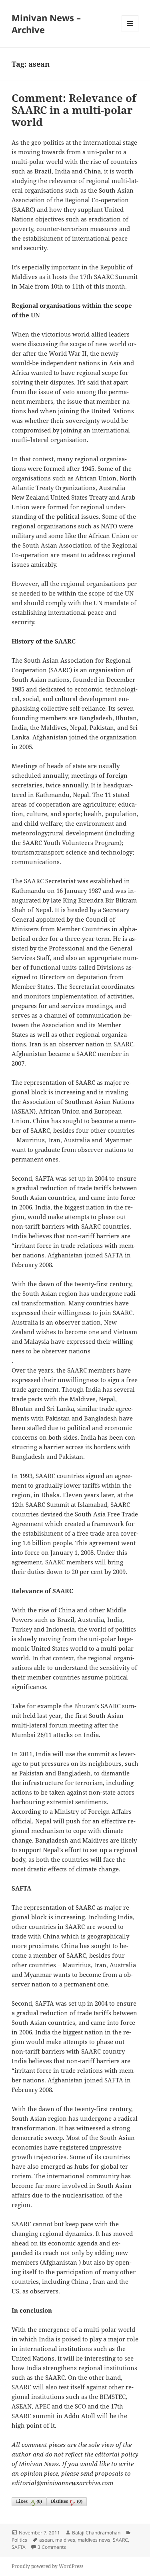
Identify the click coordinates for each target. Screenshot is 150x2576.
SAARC (120, 2540)
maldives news (94, 2540)
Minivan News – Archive (46, 24)
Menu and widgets (130, 32)
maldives (65, 2540)
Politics (19, 2540)
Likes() (29, 2501)
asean (46, 2540)
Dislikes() (67, 2501)
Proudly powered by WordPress (47, 2566)
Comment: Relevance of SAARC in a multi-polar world (74, 110)
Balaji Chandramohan (96, 2533)
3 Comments (52, 2547)
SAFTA (19, 2547)
